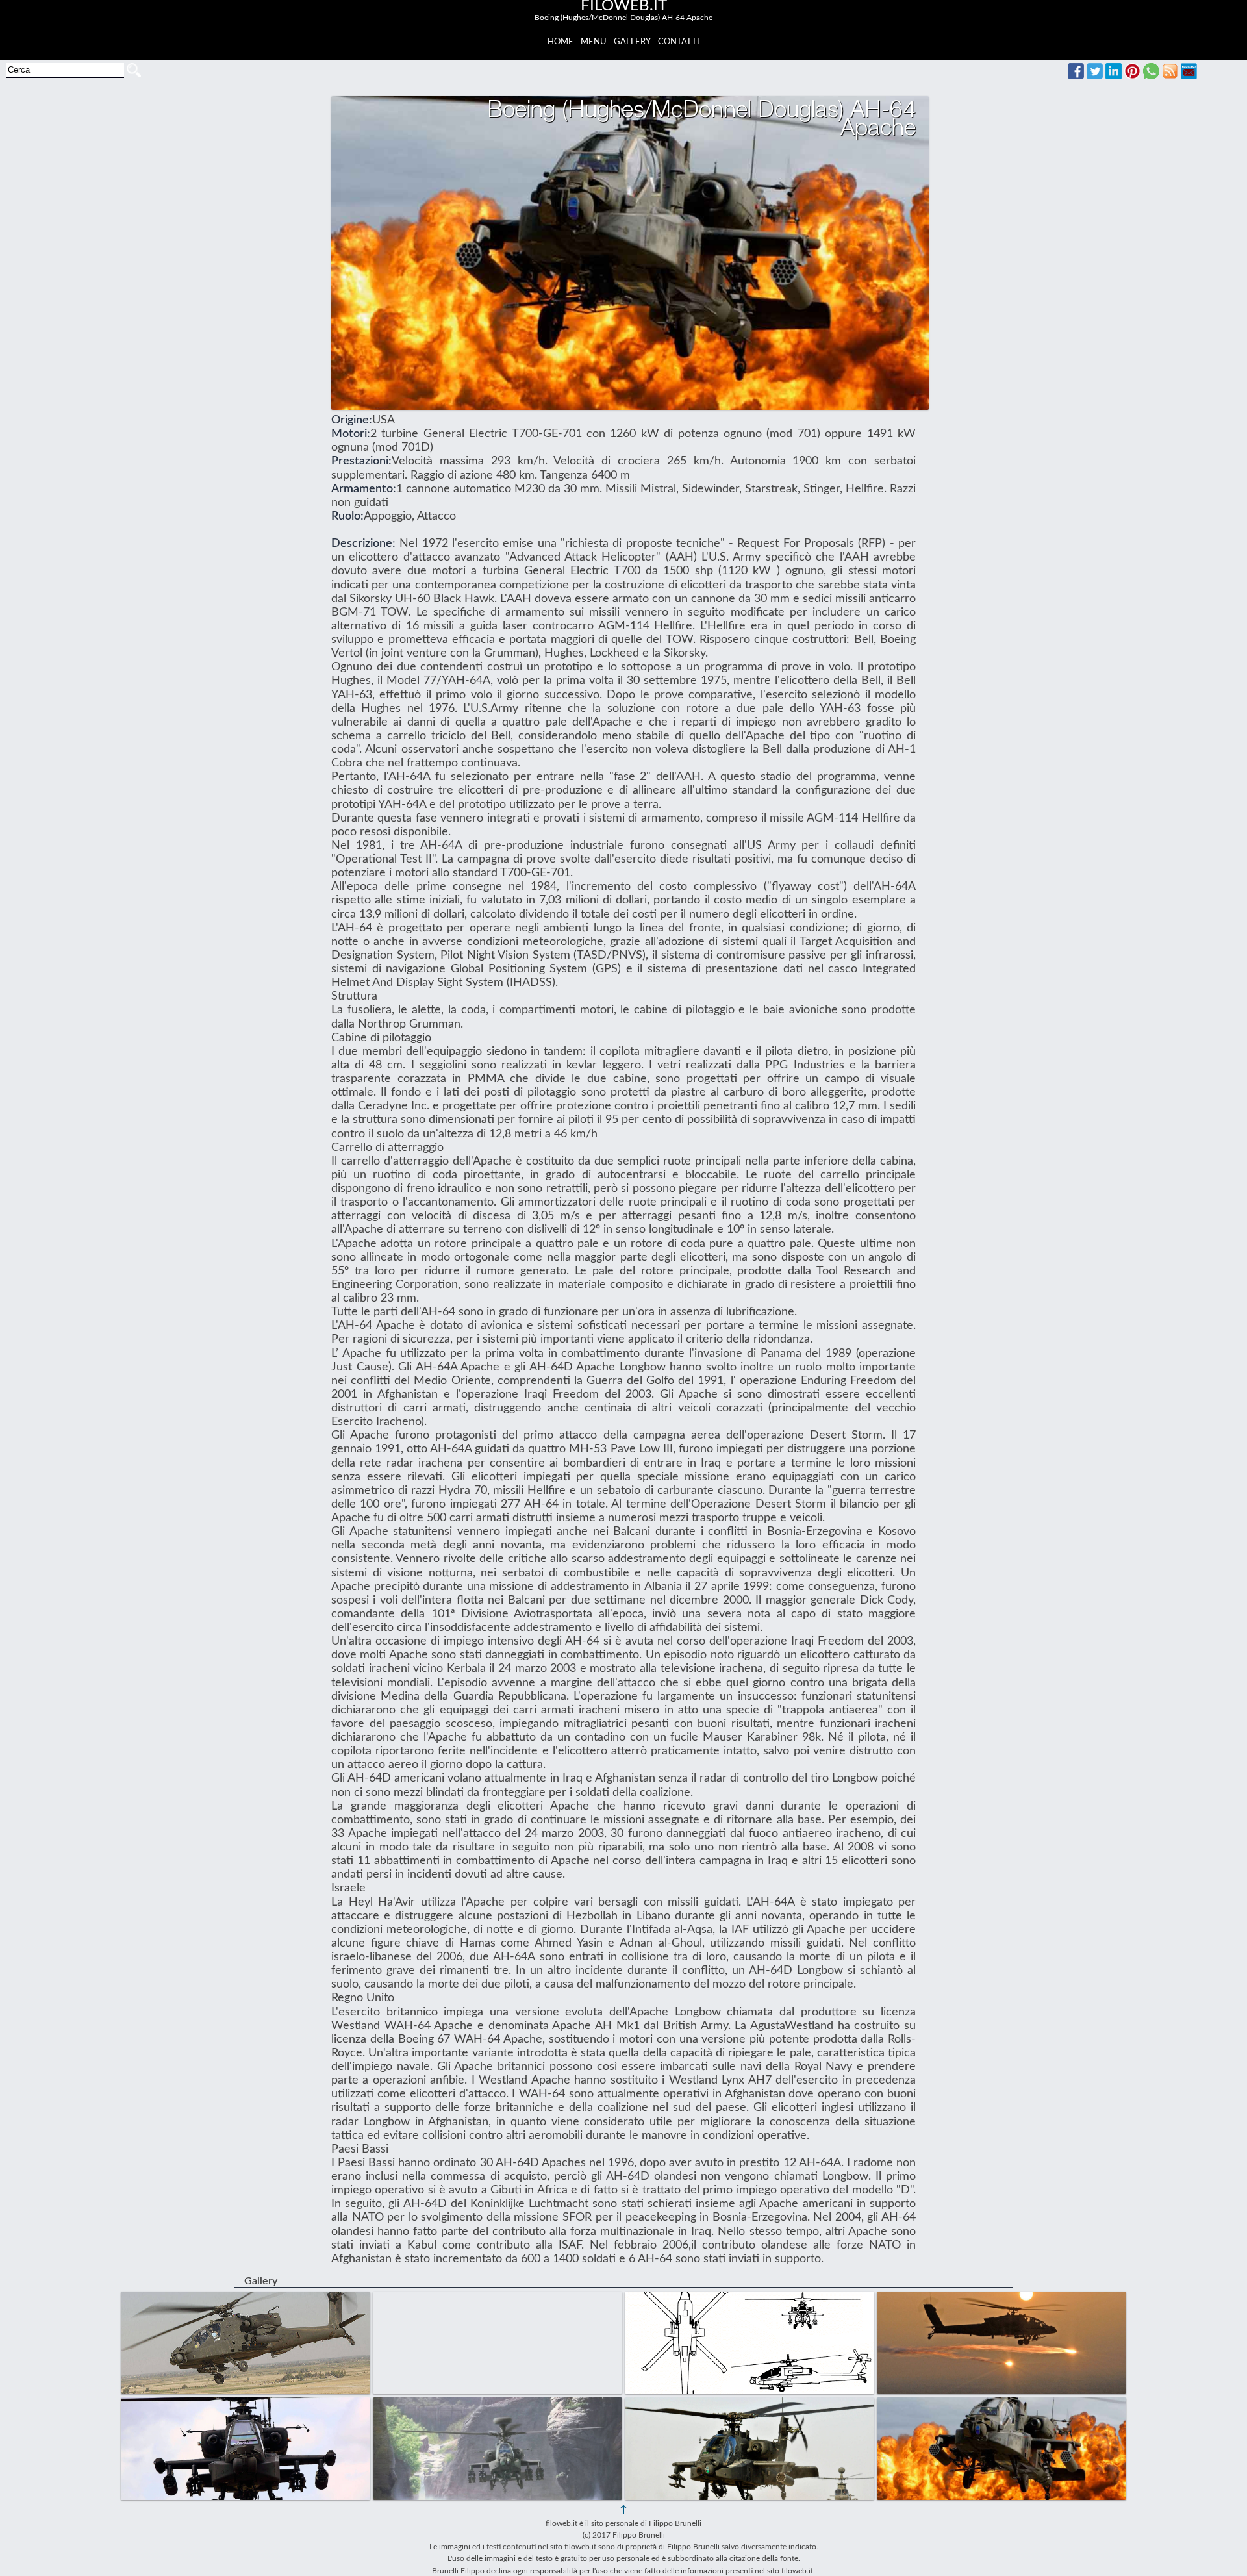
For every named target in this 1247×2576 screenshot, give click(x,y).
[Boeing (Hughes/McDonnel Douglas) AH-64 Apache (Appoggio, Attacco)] (247, 2298)
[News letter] (1189, 76)
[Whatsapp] (1151, 76)
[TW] (1095, 76)
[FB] (1076, 76)
